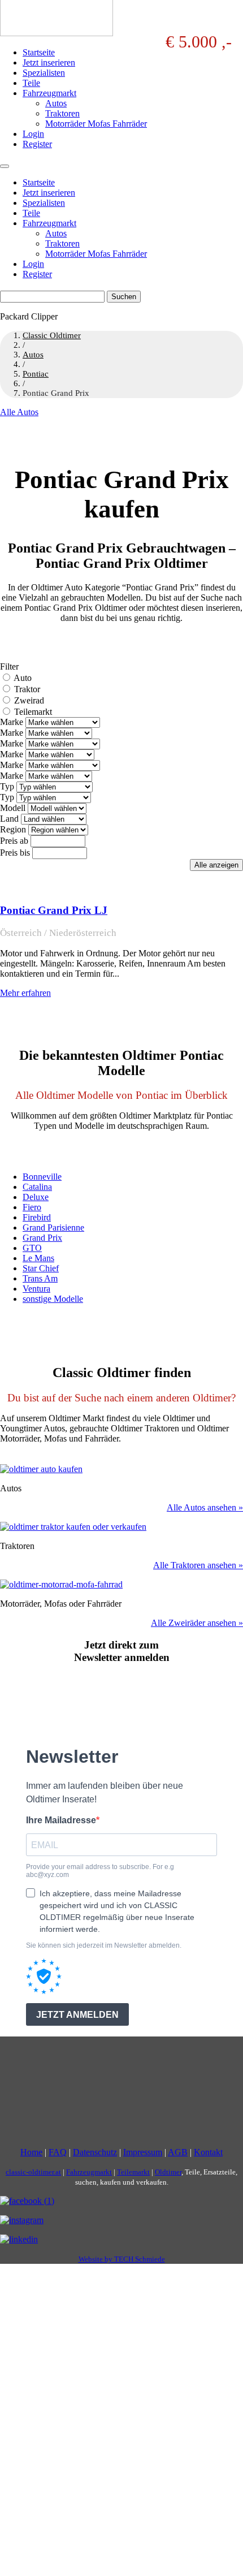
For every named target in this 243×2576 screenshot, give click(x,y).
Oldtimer (168, 2172)
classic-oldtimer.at (33, 2172)
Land (9, 819)
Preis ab (14, 841)
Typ (7, 786)
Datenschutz (95, 2152)
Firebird (37, 1217)
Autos (56, 103)
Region (13, 829)
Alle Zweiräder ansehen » (197, 1623)
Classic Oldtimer (52, 335)
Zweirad (29, 700)
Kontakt (208, 2152)
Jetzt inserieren (49, 62)
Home (31, 2152)
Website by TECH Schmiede (122, 2259)
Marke (12, 722)
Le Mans (38, 1258)
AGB (178, 2152)
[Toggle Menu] (5, 166)
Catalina (37, 1187)
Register (37, 144)
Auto (23, 678)
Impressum (143, 2152)
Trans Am (40, 1278)
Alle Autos (19, 412)
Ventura (36, 1289)
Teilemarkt (33, 712)
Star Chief (41, 1268)
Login (33, 134)
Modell (13, 808)
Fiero (32, 1207)
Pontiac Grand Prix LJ (54, 910)
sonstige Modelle (53, 1299)
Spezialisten (44, 73)
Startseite (39, 52)
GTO (32, 1248)
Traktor (27, 689)
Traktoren (62, 113)
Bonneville (42, 1177)
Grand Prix (42, 1238)
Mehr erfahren (25, 993)
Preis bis (15, 853)
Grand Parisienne (53, 1227)
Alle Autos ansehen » (205, 1507)
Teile (31, 83)
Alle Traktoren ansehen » (198, 1565)
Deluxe (36, 1197)
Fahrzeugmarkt (49, 93)
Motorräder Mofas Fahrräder (96, 124)
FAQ (58, 2152)
